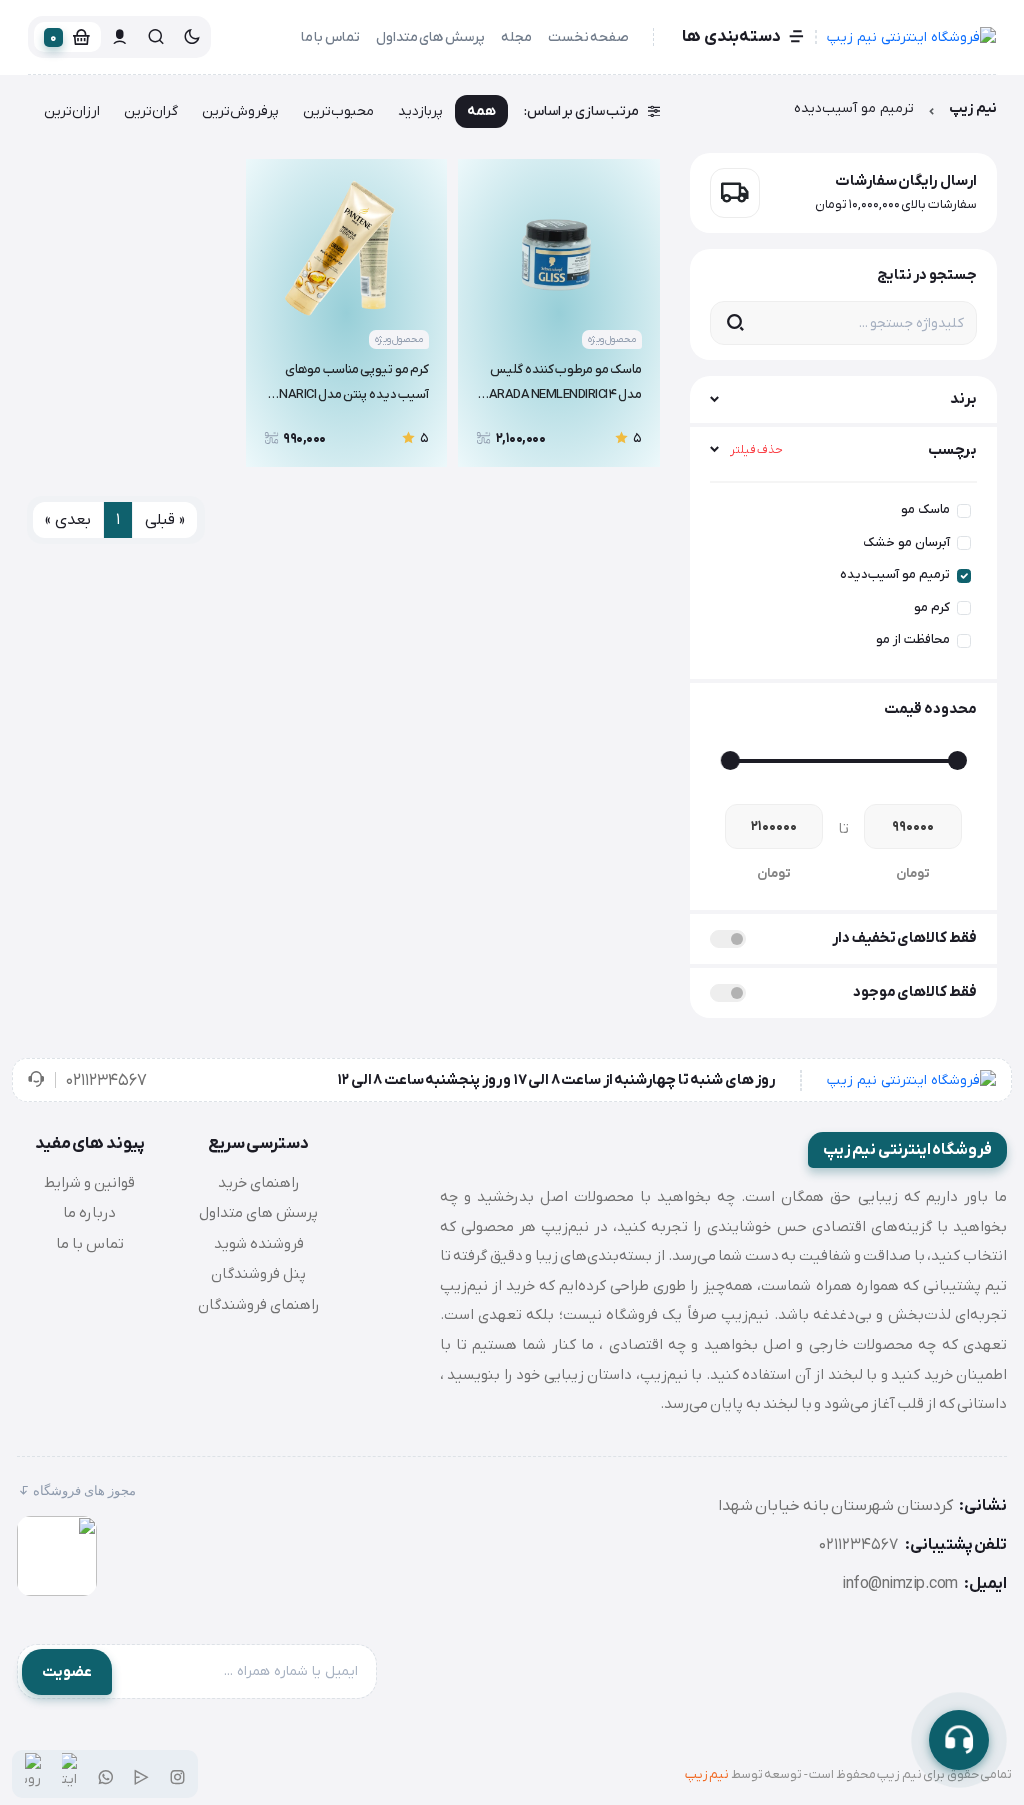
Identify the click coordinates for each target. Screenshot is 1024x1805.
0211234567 (106, 1081)
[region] (843, 573)
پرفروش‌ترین (240, 111)
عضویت (67, 1672)
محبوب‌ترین (338, 111)
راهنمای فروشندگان (259, 1305)
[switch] (728, 939)
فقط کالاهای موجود (915, 992)
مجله (516, 37)
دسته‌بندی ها (731, 37)
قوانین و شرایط (89, 1183)
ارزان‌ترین (72, 111)
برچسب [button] (853, 450)
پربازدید (420, 111)
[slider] (957, 760)
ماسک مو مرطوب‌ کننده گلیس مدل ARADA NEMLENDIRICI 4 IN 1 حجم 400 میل (565, 385)
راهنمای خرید (259, 1183)
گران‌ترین (151, 111)
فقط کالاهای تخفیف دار (904, 938)
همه (481, 111)
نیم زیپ (973, 108)
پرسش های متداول (430, 37)
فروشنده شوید (259, 1244)
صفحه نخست (589, 37)
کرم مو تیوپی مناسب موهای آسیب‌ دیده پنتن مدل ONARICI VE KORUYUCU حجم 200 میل (350, 385)
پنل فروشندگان (258, 1274)
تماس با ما (330, 37)
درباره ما (89, 1213)
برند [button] (963, 399)
